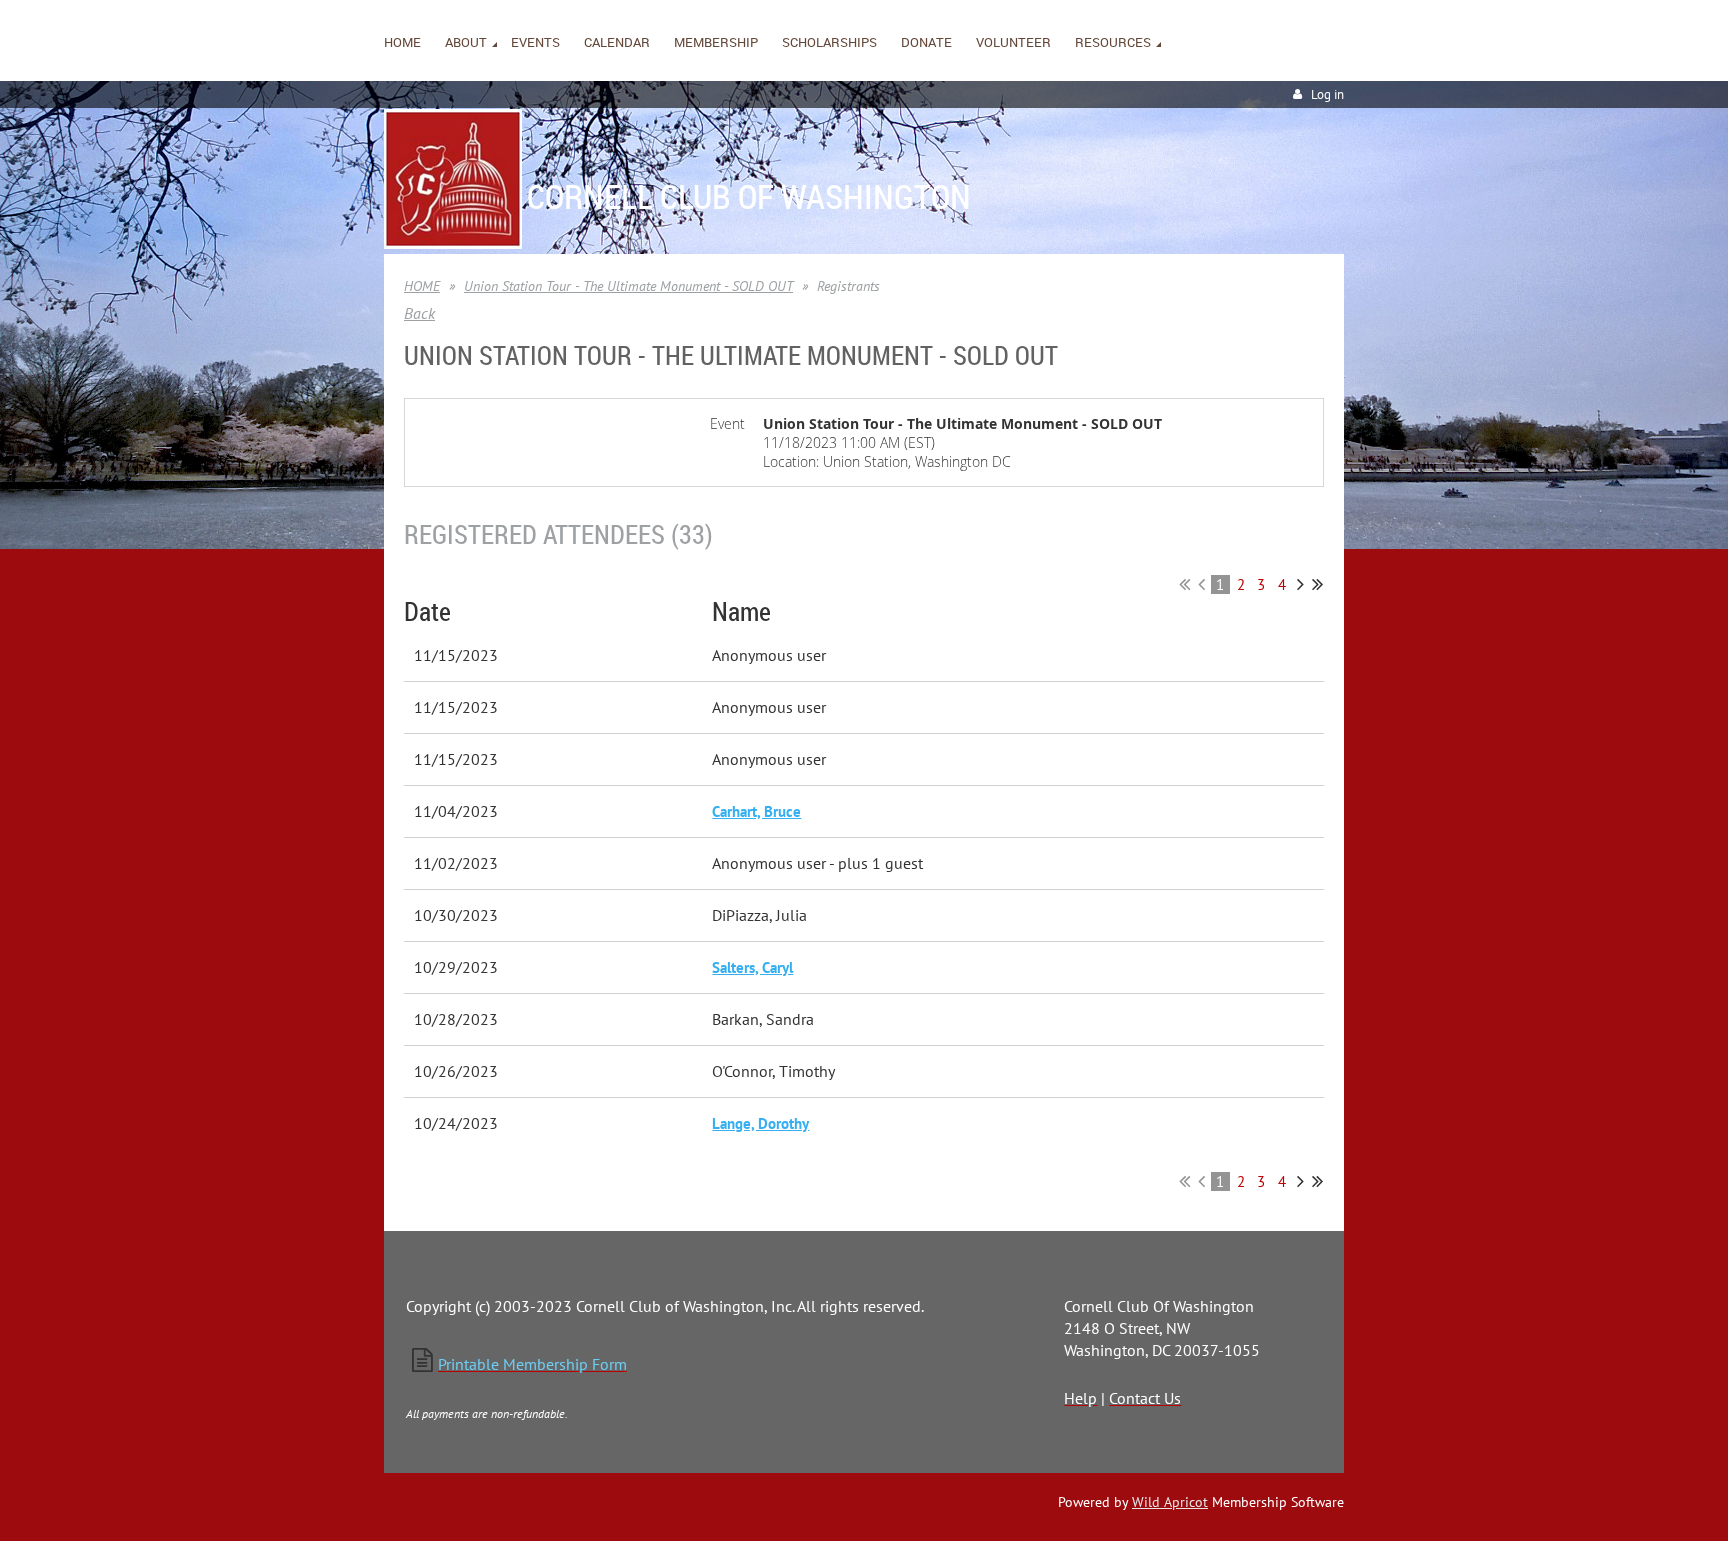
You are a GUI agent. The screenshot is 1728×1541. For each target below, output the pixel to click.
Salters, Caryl (752, 967)
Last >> (1317, 584)
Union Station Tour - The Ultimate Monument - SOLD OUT (628, 286)
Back (419, 313)
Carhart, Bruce (756, 811)
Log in (1327, 94)
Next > (1300, 584)
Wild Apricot (1170, 1502)
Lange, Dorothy (760, 1123)
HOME (422, 286)
